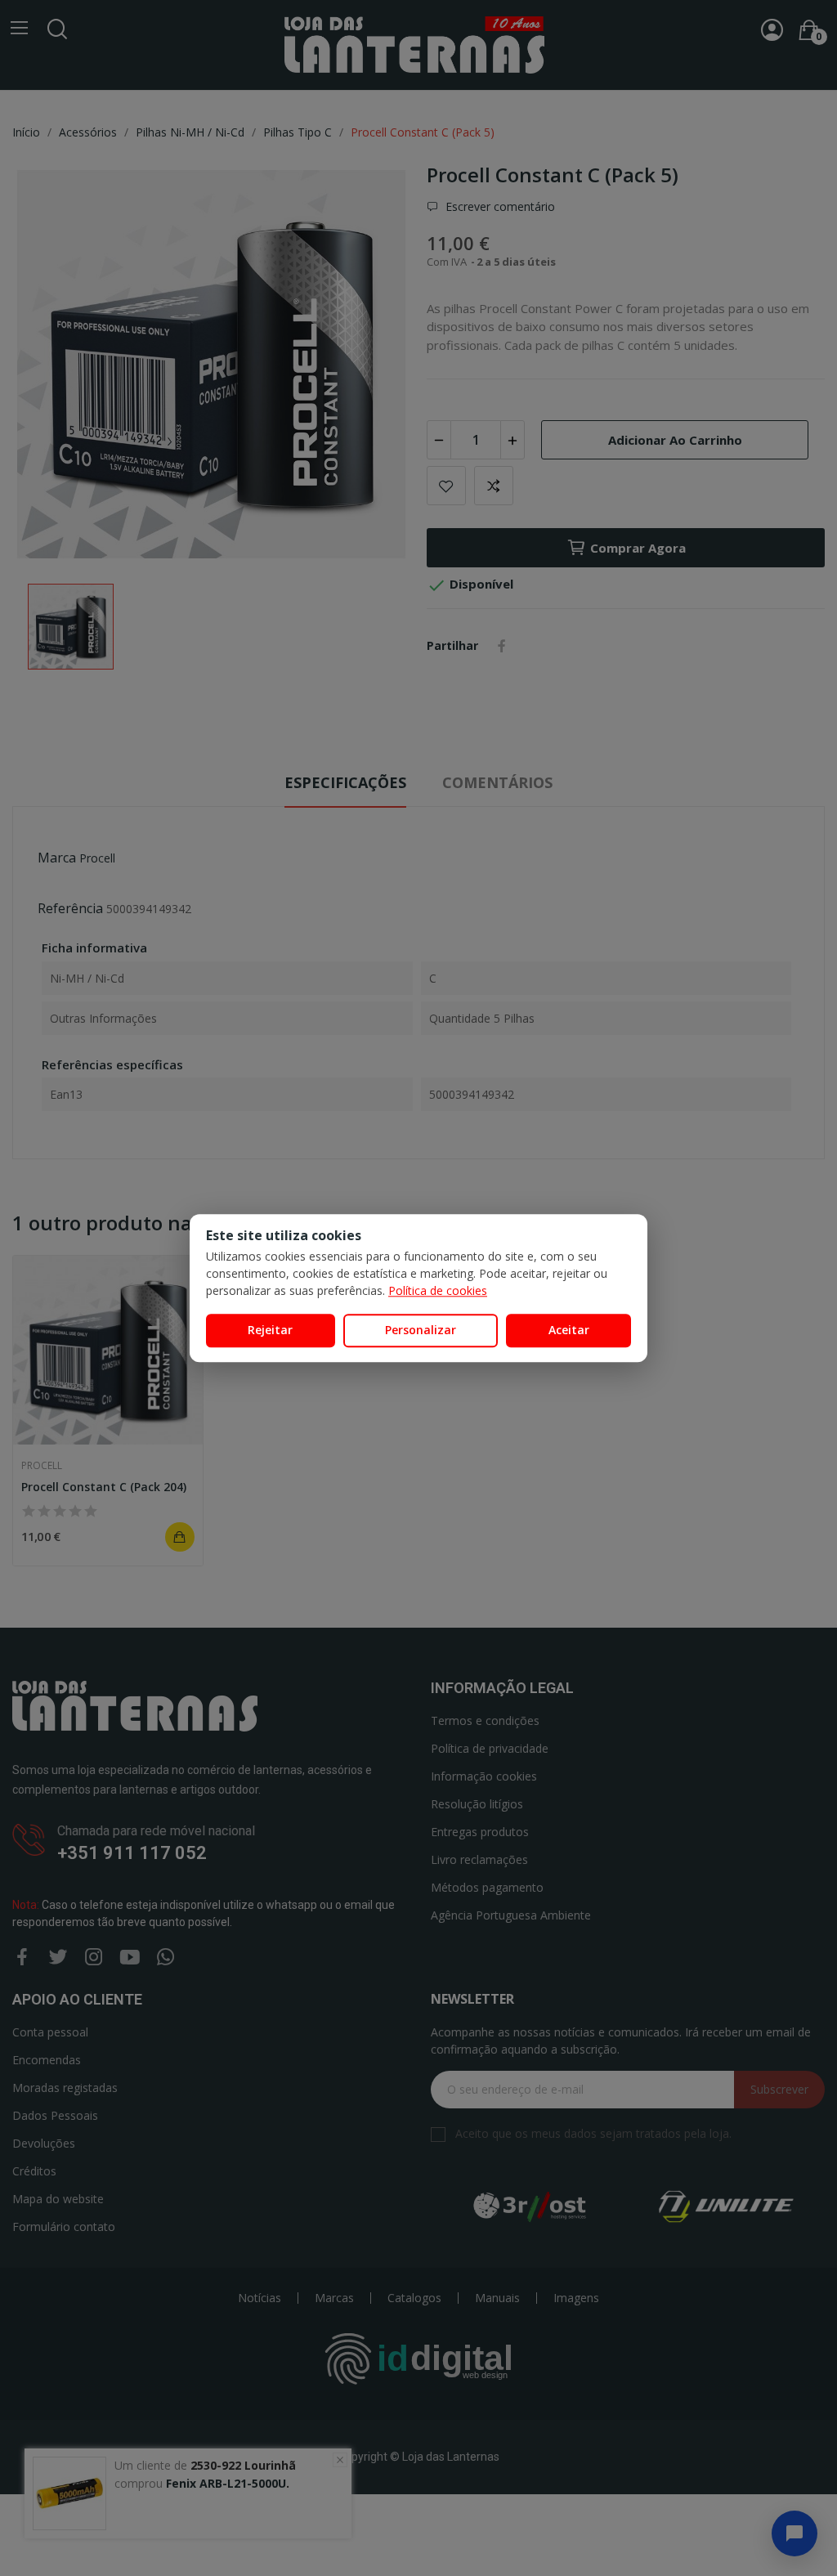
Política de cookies (438, 1290)
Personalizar (421, 1330)
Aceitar (569, 1330)
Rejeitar (270, 1330)
